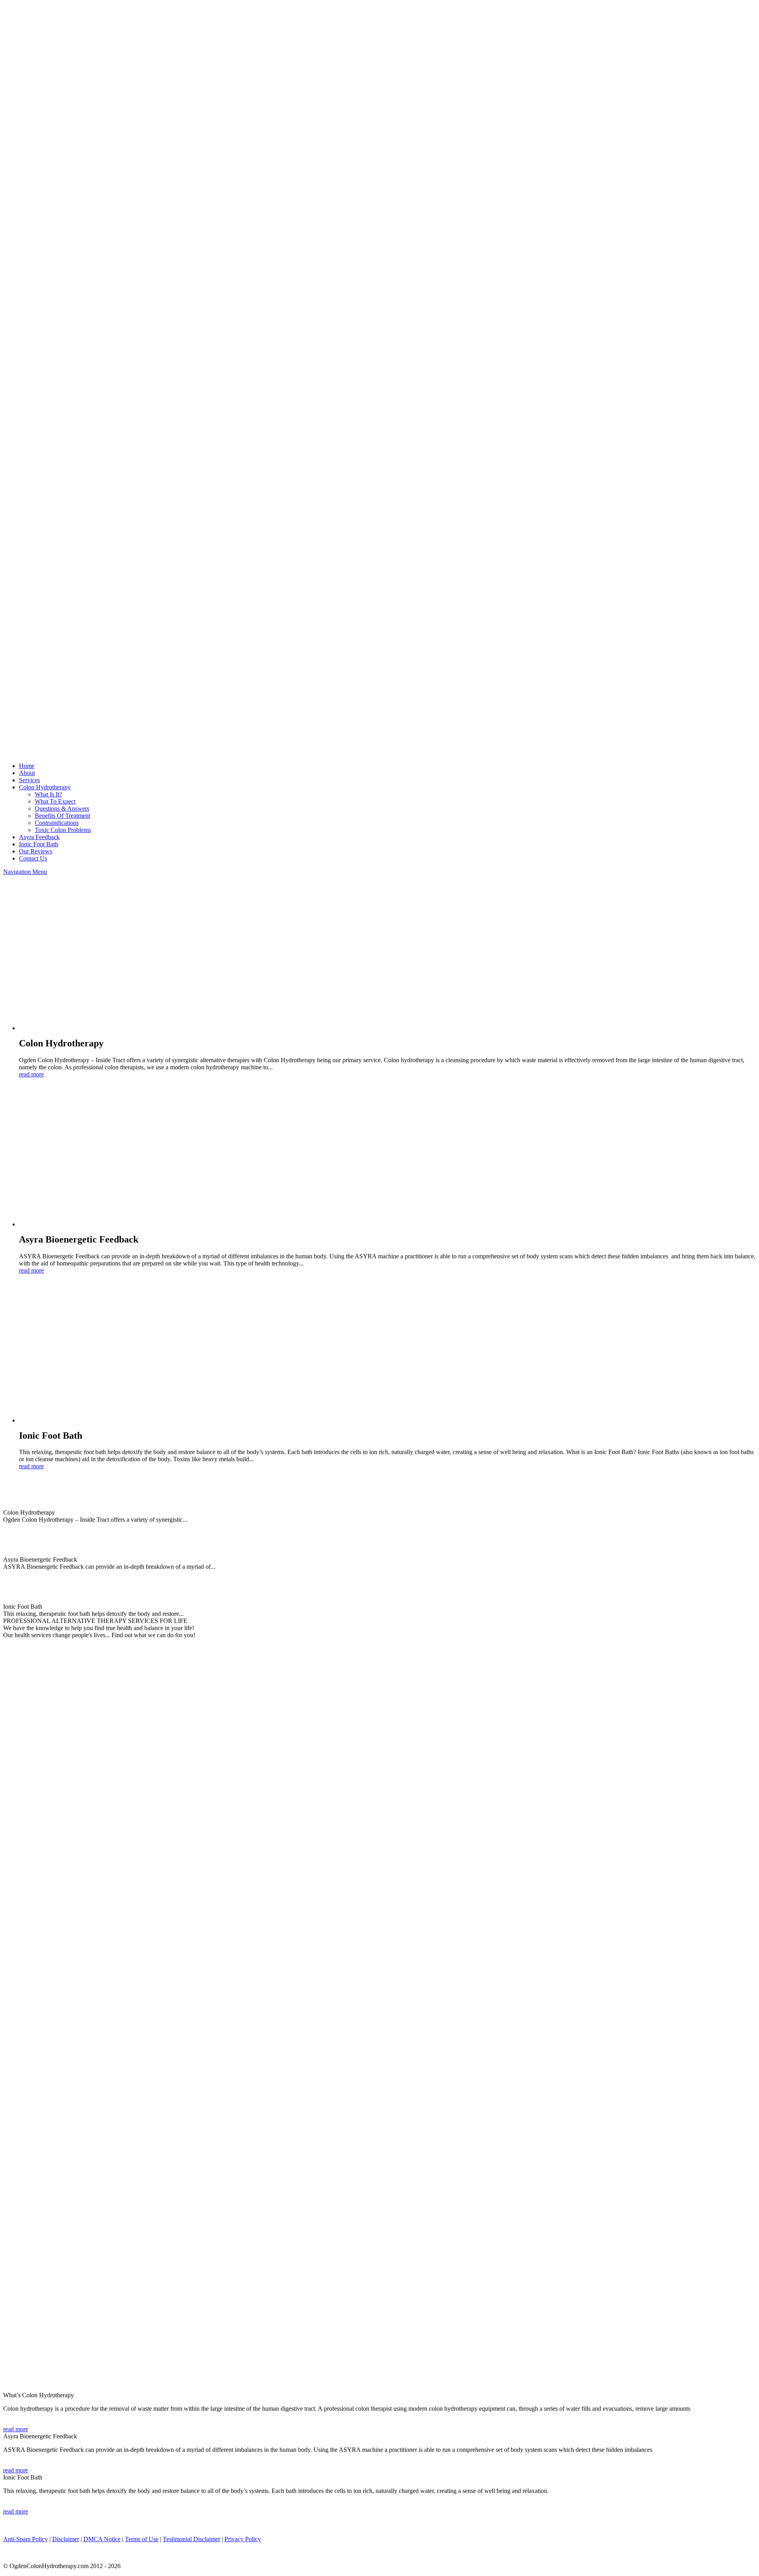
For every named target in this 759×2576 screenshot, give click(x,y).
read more (31, 1074)
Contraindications (57, 823)
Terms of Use (142, 2539)
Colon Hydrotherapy (45, 787)
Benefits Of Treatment (62, 816)
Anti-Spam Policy (25, 2539)
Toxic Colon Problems (63, 830)
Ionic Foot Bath (39, 844)
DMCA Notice (102, 2539)
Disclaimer (66, 2539)
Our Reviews (36, 851)
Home (27, 766)
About (27, 773)
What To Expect (55, 801)
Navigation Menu (25, 872)
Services (29, 780)
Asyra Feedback (39, 837)
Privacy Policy (243, 2539)
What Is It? (48, 794)
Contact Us (33, 858)
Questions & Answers (62, 809)
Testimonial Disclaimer (192, 2539)
